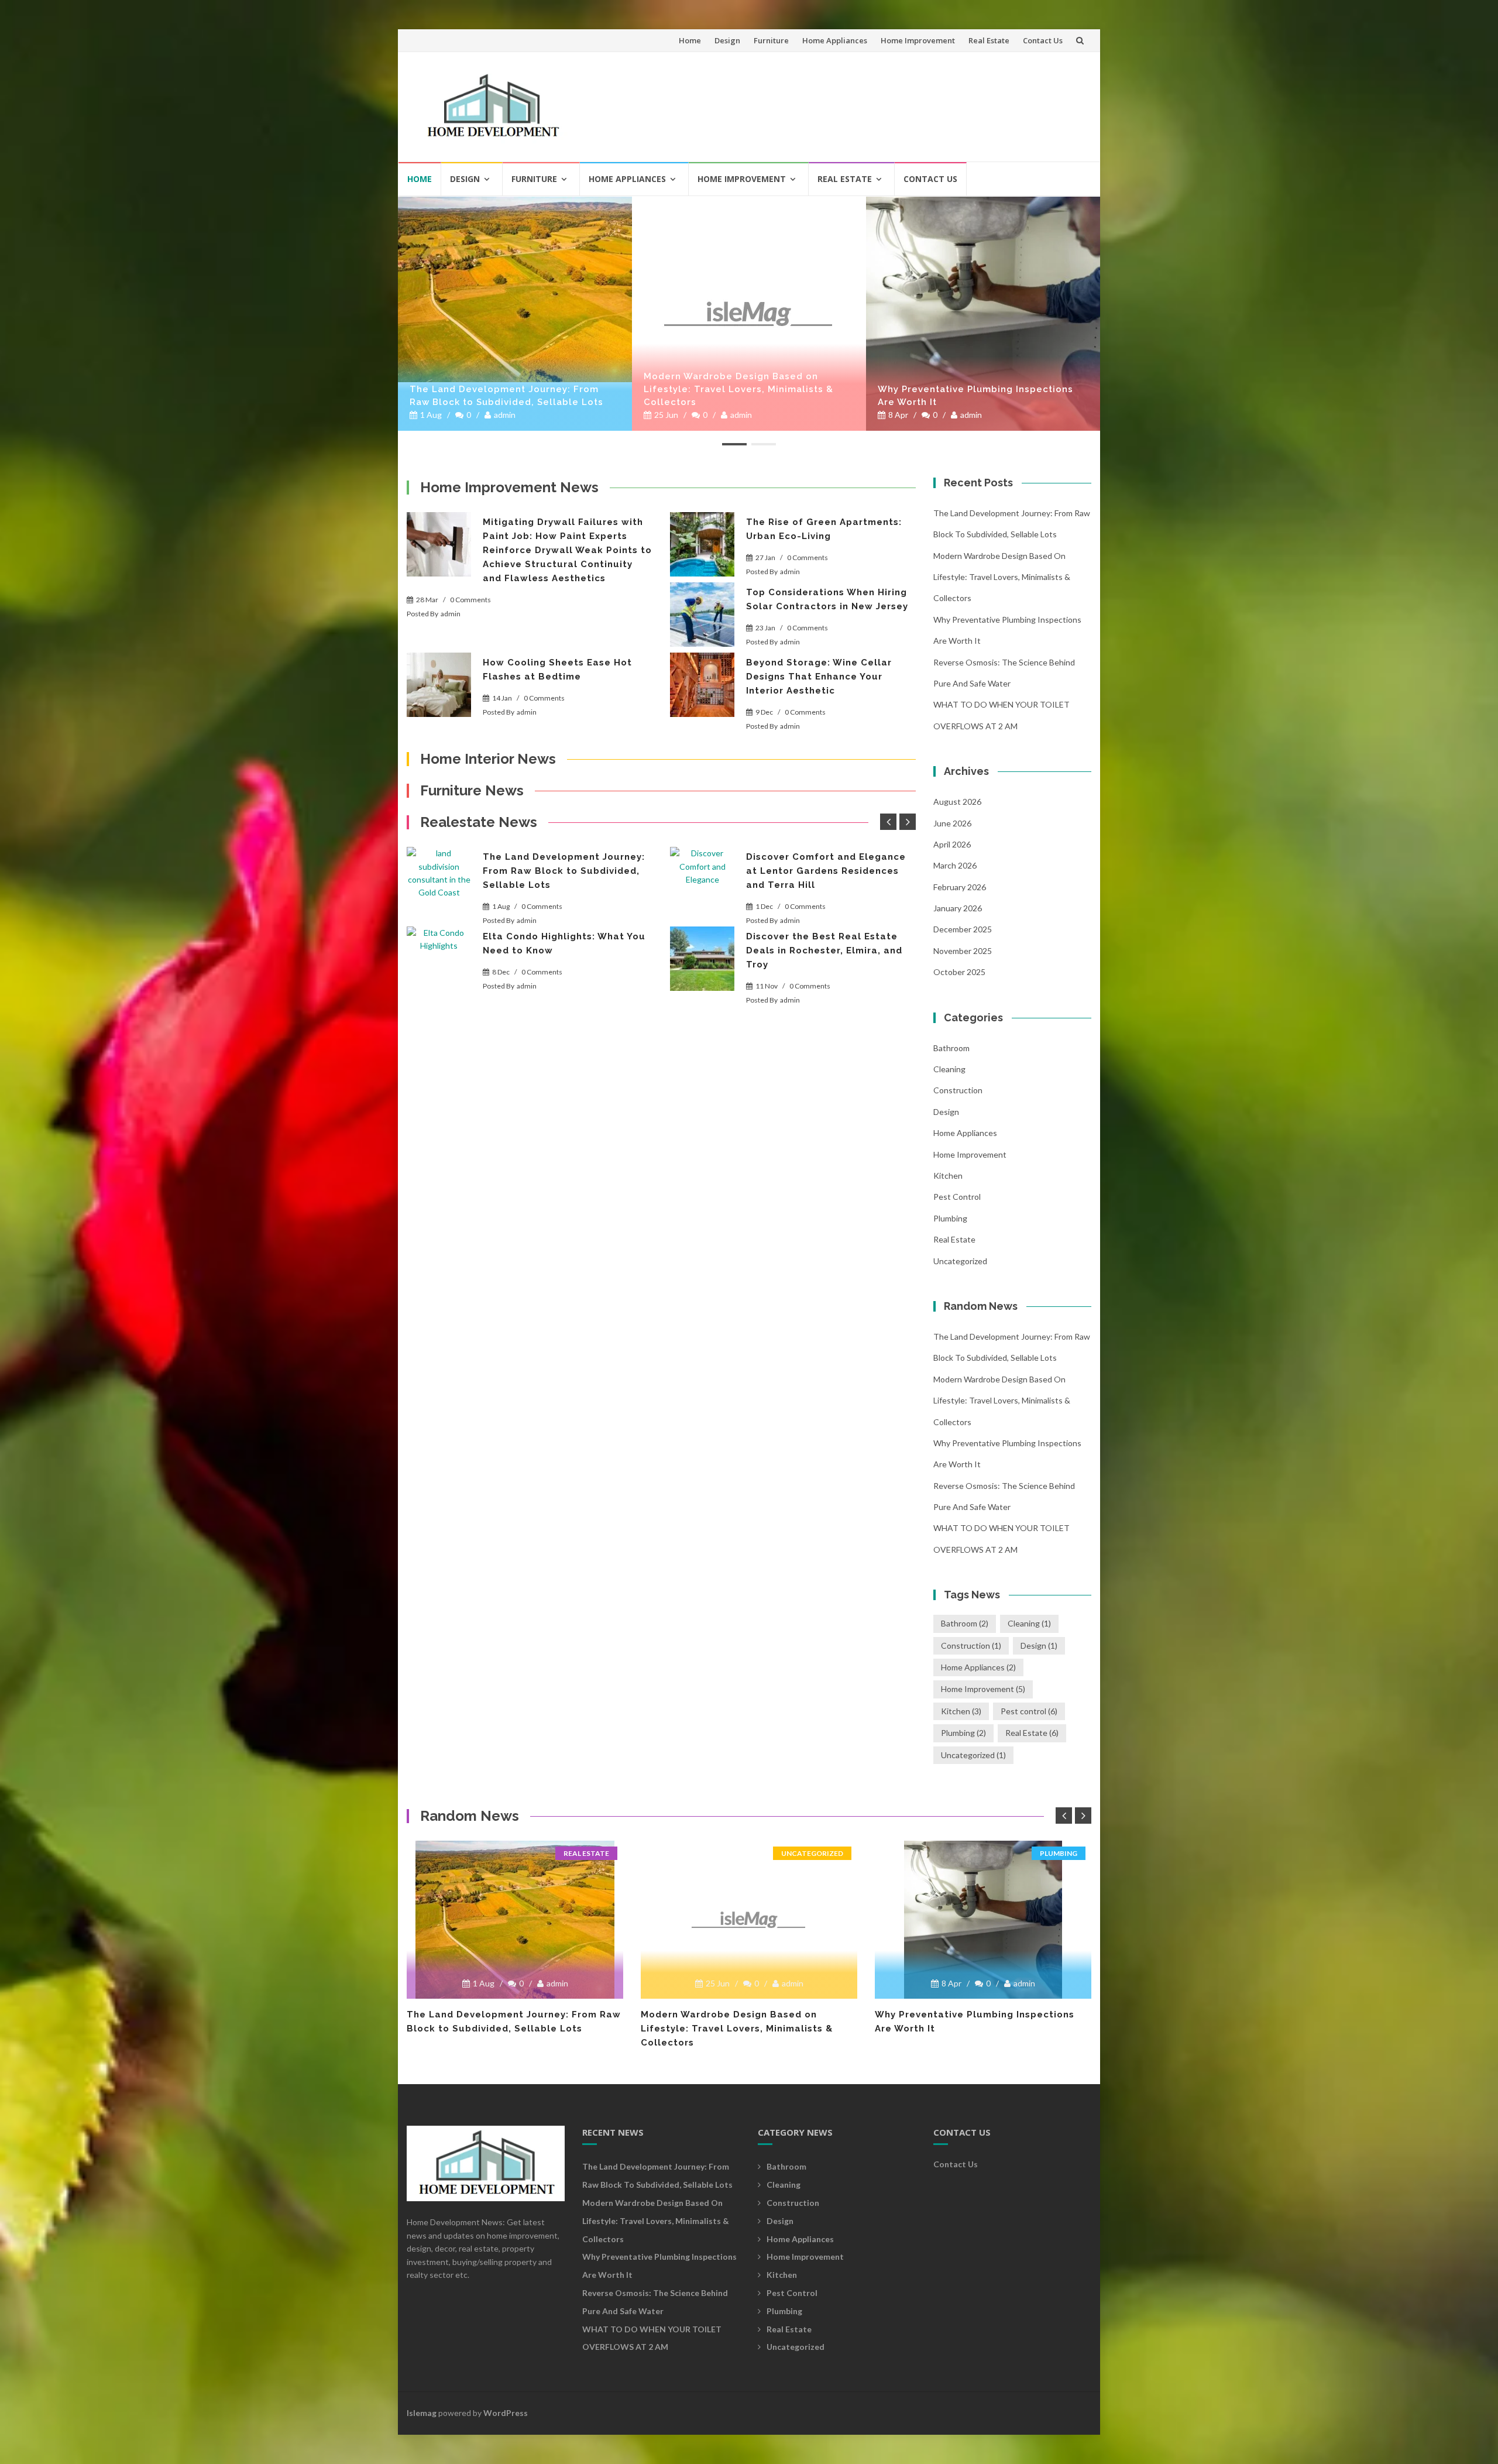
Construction (958, 1090)
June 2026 (952, 823)
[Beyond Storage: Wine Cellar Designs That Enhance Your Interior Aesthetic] (702, 685)
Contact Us (1043, 40)
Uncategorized (960, 1261)
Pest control (957, 1197)
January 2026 (958, 908)
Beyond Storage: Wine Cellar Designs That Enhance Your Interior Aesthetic (819, 677)
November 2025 (963, 951)
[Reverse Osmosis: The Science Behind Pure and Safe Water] (983, 201)
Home (690, 40)
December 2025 (963, 929)
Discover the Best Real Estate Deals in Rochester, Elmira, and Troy (824, 950)
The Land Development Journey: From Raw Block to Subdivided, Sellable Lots (564, 871)
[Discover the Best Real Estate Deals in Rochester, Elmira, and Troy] (702, 959)
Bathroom (951, 1048)
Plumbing (950, 1218)
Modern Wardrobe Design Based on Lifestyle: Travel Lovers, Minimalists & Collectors (504, 389)
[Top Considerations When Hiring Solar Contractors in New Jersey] (702, 615)
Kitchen (948, 1176)
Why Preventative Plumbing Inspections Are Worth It (741, 396)
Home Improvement (918, 40)
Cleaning (949, 1069)
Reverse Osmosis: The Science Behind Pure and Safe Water (972, 396)
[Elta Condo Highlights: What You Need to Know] (439, 959)
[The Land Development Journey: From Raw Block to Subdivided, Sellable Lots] (439, 879)
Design (727, 40)
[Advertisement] (870, 102)
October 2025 (959, 972)
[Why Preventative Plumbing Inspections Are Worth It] (749, 314)
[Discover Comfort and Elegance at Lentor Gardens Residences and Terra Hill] (702, 879)
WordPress (506, 2413)
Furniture (771, 40)
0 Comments (470, 600)
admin (507, 415)
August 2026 (957, 802)
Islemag (422, 2413)
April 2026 (952, 844)
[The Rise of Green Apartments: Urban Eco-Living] (702, 544)
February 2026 (960, 887)
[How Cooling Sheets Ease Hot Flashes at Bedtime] (439, 685)
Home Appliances (835, 40)
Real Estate (989, 40)
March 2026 (955, 865)
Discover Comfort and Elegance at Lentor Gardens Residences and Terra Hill (826, 871)
